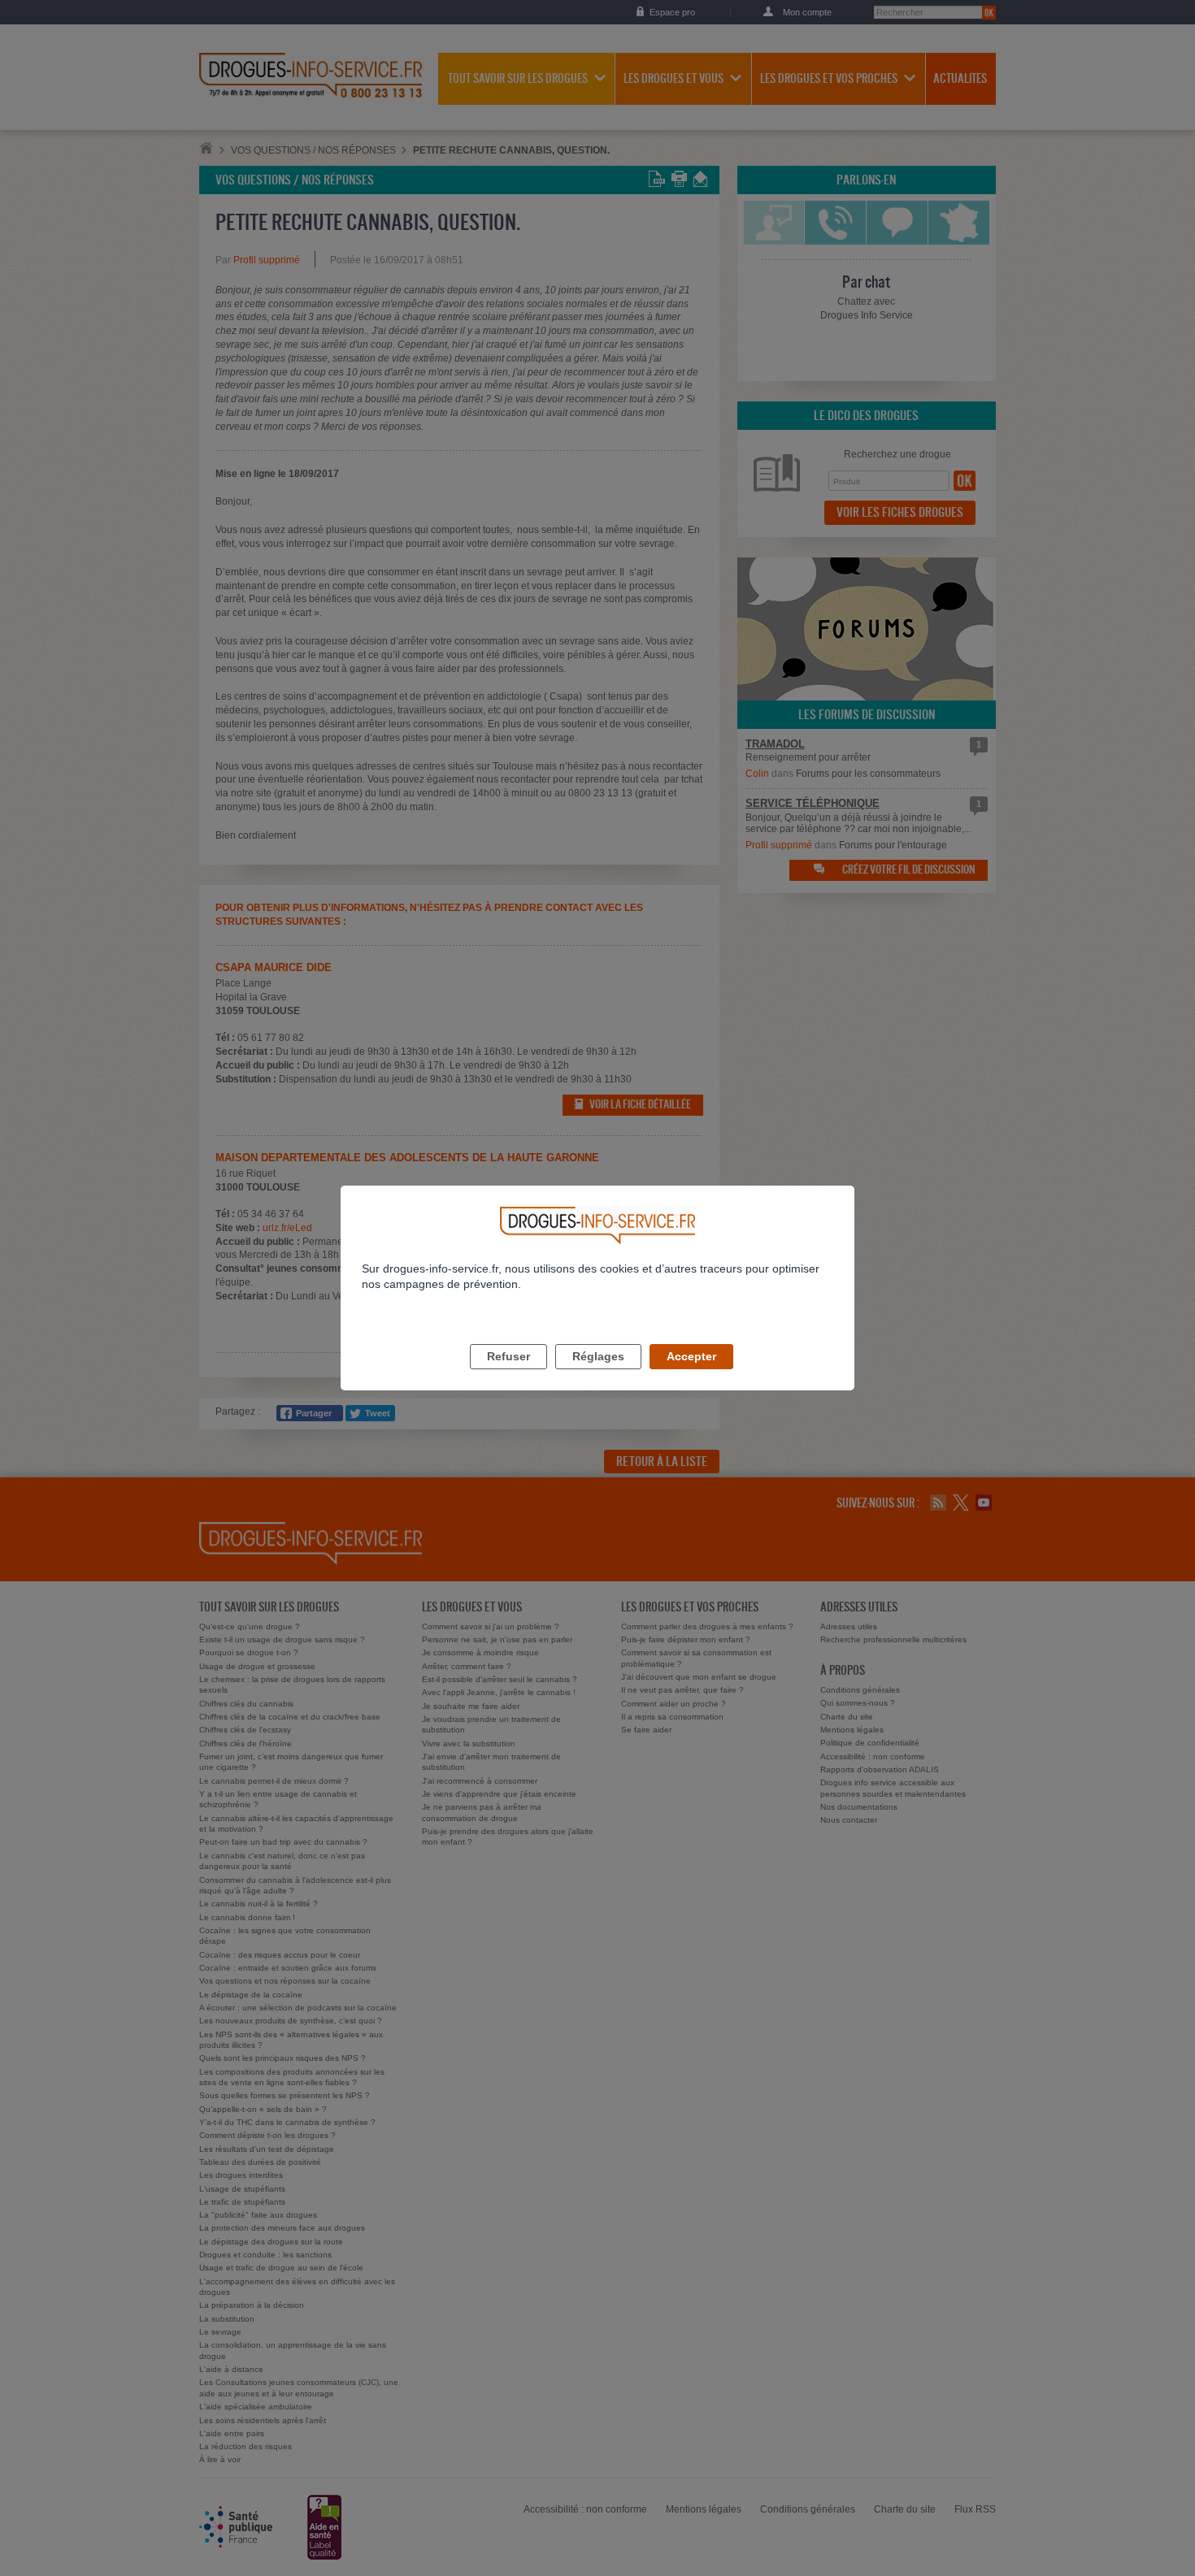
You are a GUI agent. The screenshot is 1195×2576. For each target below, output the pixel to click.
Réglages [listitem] (598, 1356)
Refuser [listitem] (508, 1356)
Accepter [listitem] (691, 1356)
